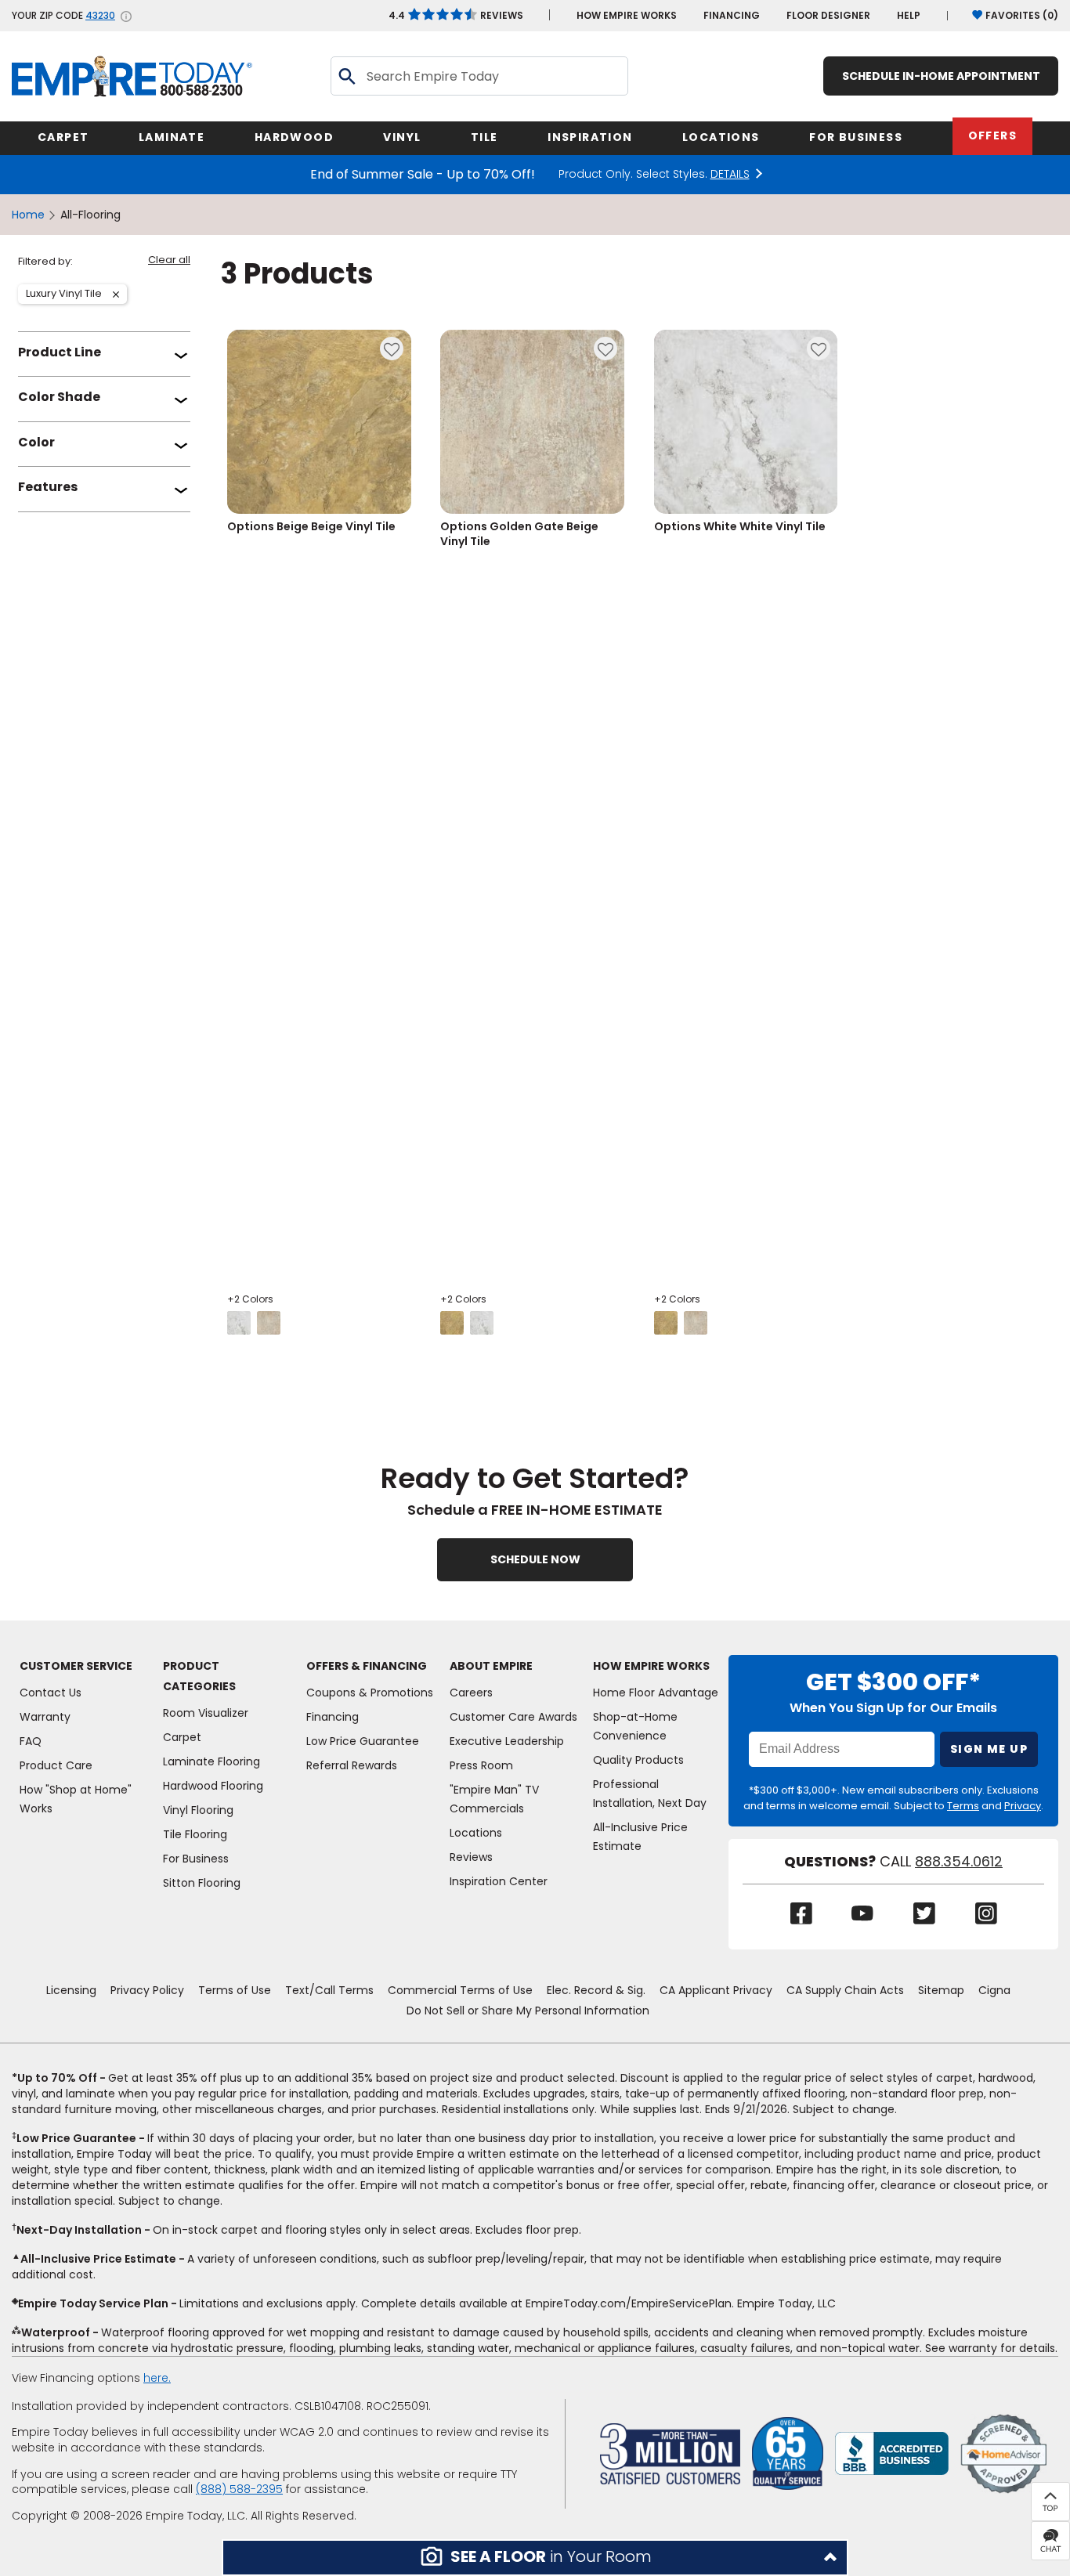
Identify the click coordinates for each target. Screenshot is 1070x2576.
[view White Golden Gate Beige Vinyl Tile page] (482, 1323)
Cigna (994, 1990)
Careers (471, 1693)
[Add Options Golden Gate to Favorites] (605, 349)
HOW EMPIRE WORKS (627, 15)
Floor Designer (828, 15)
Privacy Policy (147, 1990)
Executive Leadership (507, 1741)
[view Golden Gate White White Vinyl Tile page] (696, 1323)
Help (909, 15)
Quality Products (638, 1760)
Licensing (71, 1990)
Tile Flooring (195, 1834)
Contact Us (51, 1693)
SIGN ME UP (989, 1749)
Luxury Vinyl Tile (63, 295)
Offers (992, 135)
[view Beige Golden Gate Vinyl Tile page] (452, 1323)
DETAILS (730, 174)
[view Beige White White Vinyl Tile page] (666, 1323)
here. (157, 2378)
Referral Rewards (352, 1765)
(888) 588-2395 (239, 2489)
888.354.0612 (959, 1862)
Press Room (481, 1765)
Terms (963, 1806)
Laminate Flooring (211, 1761)
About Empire (491, 1666)
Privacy (1023, 1806)
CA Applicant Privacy (716, 1990)
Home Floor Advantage (656, 1693)
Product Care (56, 1765)
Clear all (169, 260)
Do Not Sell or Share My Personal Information (528, 2011)
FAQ (31, 1741)
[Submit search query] (346, 76)
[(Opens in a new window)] (892, 2453)
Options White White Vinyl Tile (740, 526)
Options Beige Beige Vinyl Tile (311, 526)
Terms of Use (235, 1990)
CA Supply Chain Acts (845, 1990)
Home (28, 215)
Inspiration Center (499, 1881)
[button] (535, 2558)
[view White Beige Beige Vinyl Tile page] (239, 1323)
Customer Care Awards (513, 1717)
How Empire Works (651, 1666)
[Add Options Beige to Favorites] (392, 349)
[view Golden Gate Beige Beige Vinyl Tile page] (269, 1323)
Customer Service (76, 1666)
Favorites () (1022, 15)
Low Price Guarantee (363, 1741)
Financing (732, 15)
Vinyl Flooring (198, 1810)
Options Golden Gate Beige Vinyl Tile (519, 534)
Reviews (456, 15)
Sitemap (941, 1990)
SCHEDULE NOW (535, 1559)
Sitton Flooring (202, 1883)
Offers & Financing (367, 1666)
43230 (100, 16)
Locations (476, 1833)
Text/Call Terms (329, 1990)
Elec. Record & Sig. (596, 1990)
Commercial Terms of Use (460, 1990)
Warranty (45, 1717)
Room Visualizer (206, 1713)
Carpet (182, 1737)
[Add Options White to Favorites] (819, 349)
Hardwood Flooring (213, 1786)
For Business (196, 1859)
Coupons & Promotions (370, 1693)
